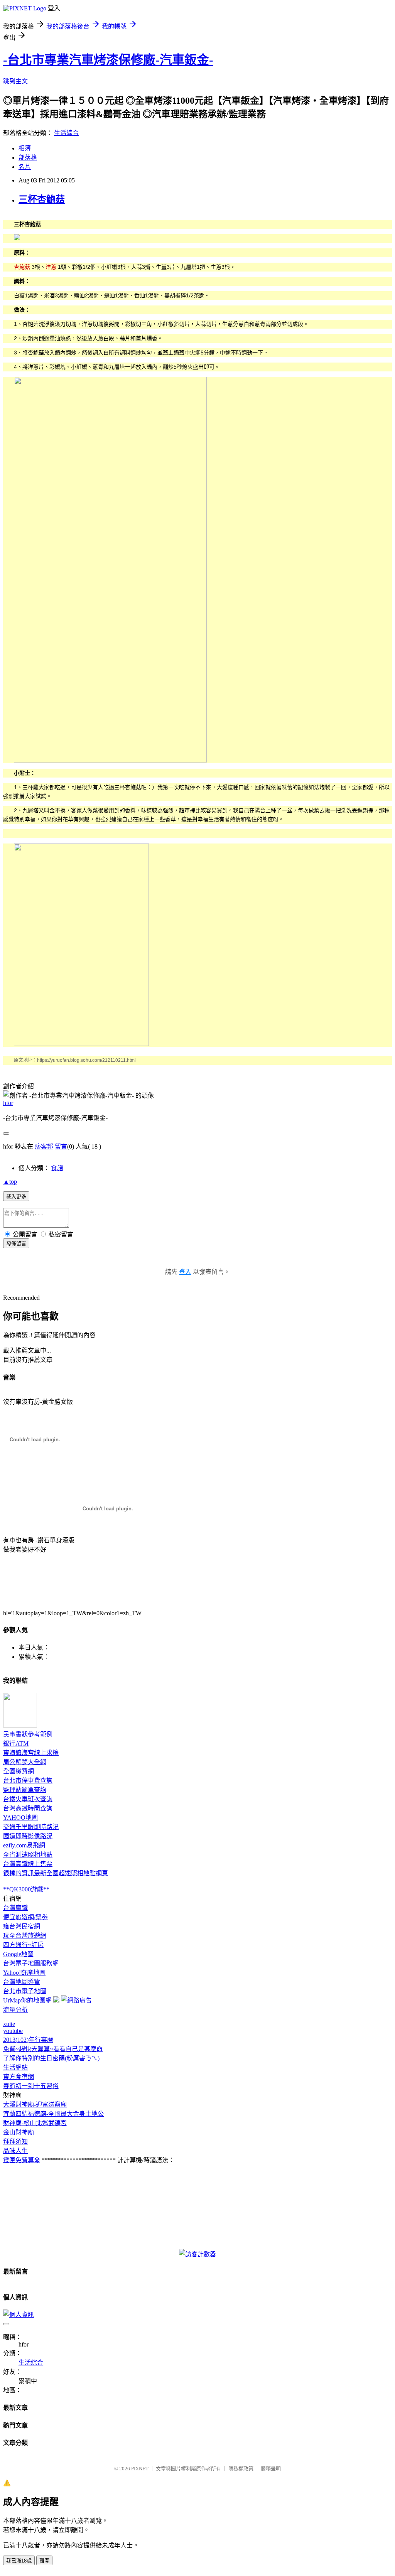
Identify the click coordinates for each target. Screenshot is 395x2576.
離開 (44, 2561)
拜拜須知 (15, 2142)
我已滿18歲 (19, 2561)
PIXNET (140, 2469)
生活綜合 (66, 133)
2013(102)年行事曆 (28, 2040)
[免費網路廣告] (76, 2000)
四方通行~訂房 (23, 1945)
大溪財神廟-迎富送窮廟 (35, 2104)
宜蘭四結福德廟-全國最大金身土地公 (53, 2114)
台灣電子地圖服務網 (31, 1963)
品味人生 (15, 2151)
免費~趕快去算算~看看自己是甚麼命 (53, 2049)
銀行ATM (16, 1743)
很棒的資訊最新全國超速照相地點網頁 (56, 1873)
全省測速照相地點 (28, 1855)
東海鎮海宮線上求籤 (31, 1753)
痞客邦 (44, 1146)
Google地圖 (18, 1954)
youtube (13, 2031)
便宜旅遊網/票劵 (25, 1917)
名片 (25, 167)
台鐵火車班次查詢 (28, 1799)
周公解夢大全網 (25, 1762)
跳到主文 (15, 81)
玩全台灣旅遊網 (25, 1936)
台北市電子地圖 (25, 1991)
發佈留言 (16, 1244)
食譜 (57, 1168)
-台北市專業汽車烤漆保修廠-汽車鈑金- (108, 60)
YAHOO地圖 (20, 1818)
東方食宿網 (19, 2077)
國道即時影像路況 (28, 1836)
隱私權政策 (241, 2469)
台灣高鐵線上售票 (28, 1864)
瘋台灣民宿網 (22, 1926)
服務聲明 (271, 2469)
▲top (10, 1182)
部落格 (28, 158)
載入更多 (16, 1197)
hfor (8, 1103)
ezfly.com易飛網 (24, 1845)
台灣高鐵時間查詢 (28, 1808)
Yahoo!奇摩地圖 (24, 1973)
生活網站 (15, 2067)
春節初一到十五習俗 (31, 2086)
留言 (61, 1146)
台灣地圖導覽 (22, 1982)
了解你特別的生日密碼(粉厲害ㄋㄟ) (51, 2058)
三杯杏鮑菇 (42, 199)
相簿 (25, 148)
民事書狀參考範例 (28, 1734)
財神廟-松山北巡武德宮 (35, 2123)
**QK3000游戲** (26, 1889)
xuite (9, 2024)
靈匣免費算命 (22, 2160)
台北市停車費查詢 (28, 1781)
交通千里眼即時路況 (31, 1827)
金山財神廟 (19, 2132)
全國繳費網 (19, 1771)
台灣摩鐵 (15, 1908)
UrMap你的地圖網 (27, 2000)
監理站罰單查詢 (25, 1790)
